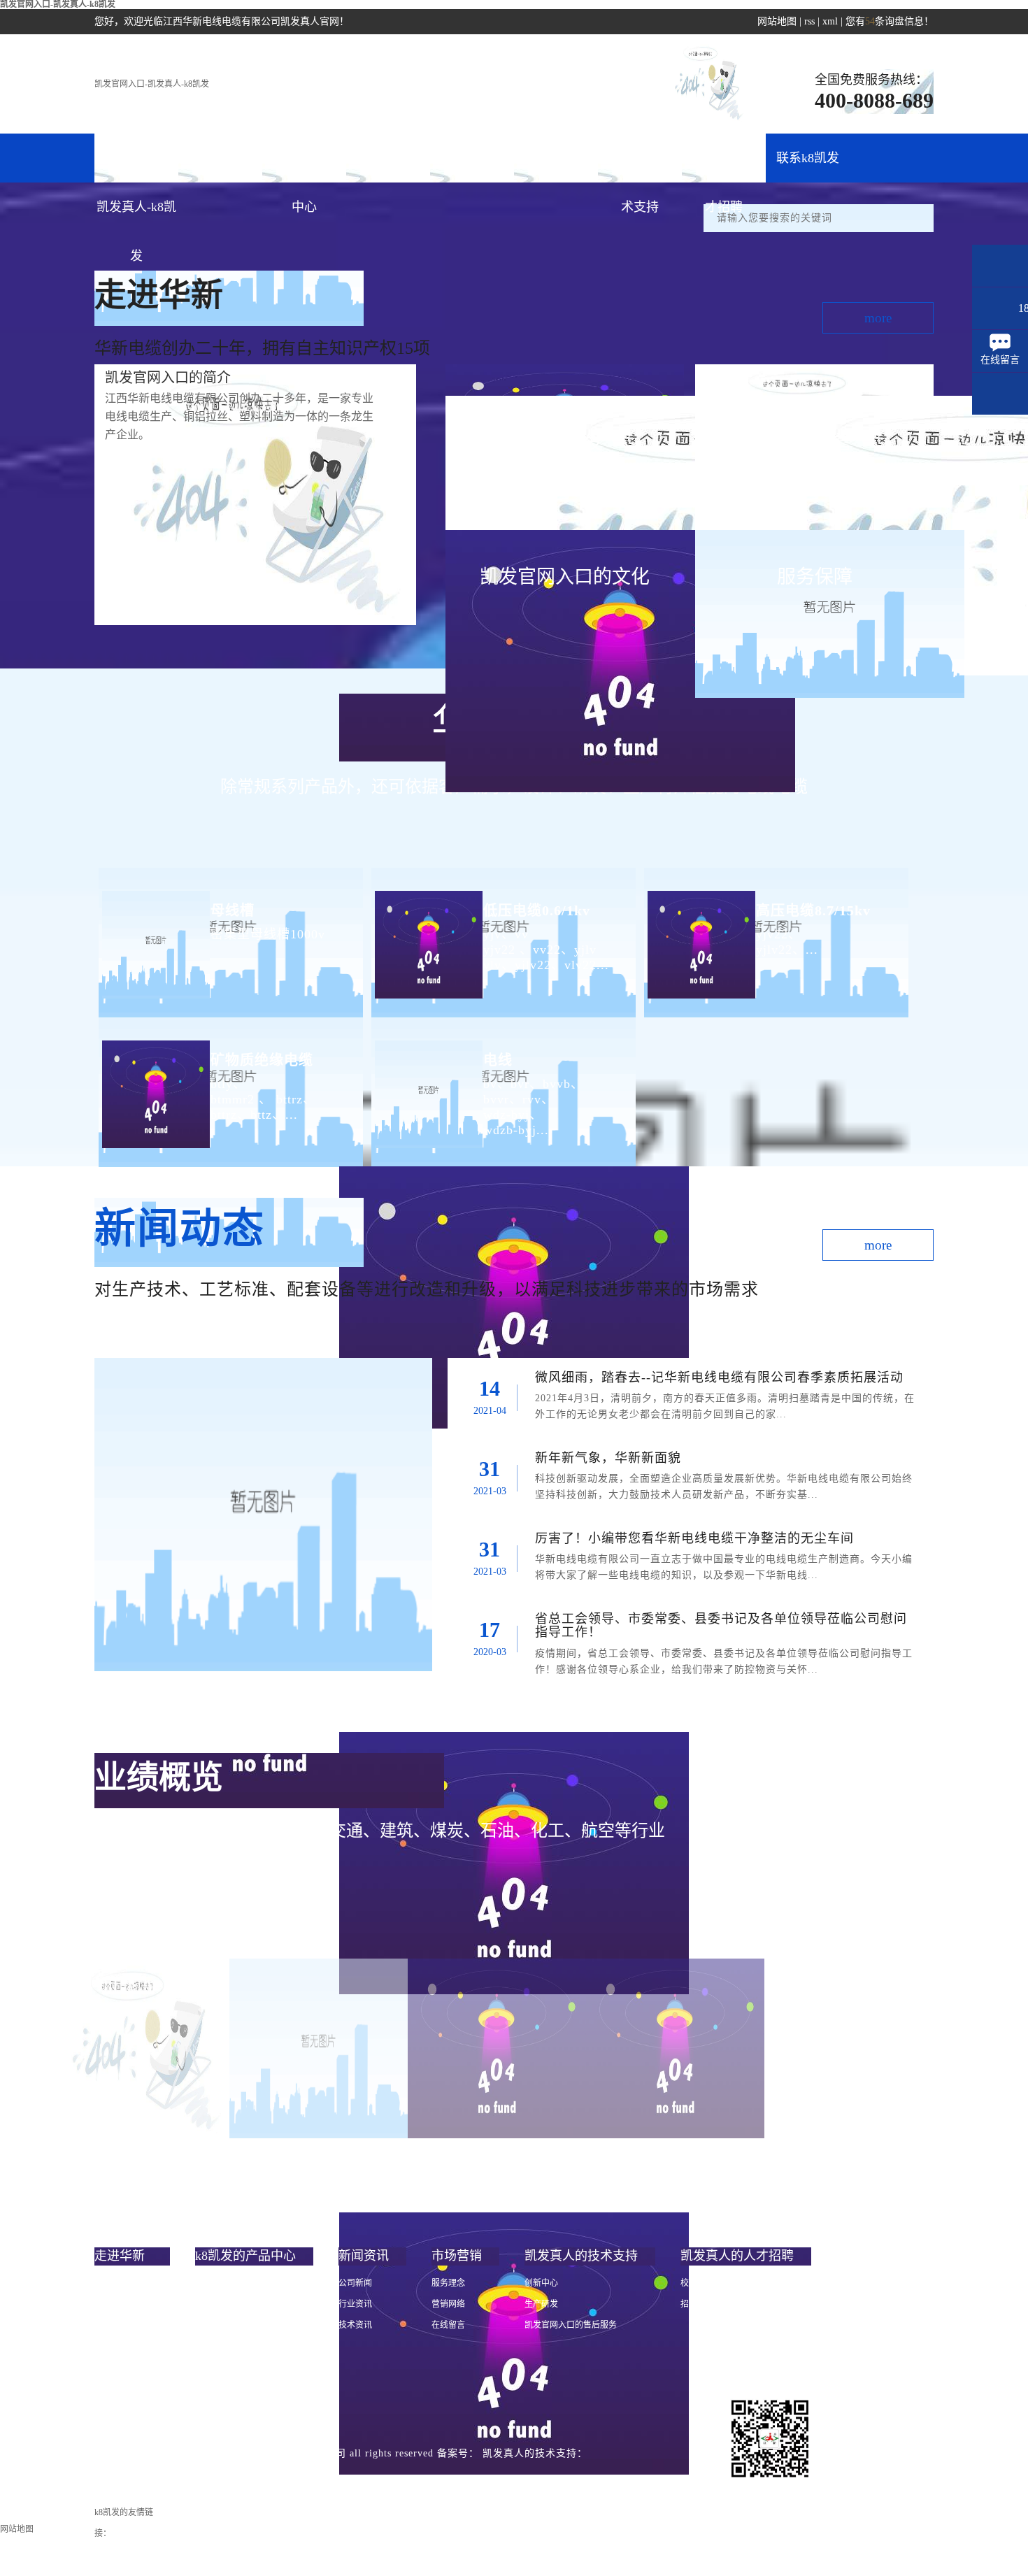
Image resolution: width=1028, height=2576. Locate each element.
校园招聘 (697, 2283)
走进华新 (220, 158)
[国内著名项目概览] (319, 2048)
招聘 (689, 2304)
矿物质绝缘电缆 (262, 1060)
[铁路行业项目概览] (140, 2048)
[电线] (427, 1083)
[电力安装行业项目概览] (497, 2048)
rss (809, 21)
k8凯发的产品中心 (304, 167)
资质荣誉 (111, 2346)
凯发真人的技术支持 (640, 167)
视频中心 (111, 2367)
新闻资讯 (388, 158)
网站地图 (777, 21)
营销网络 (448, 2304)
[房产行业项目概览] (675, 2048)
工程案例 (556, 158)
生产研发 (541, 2304)
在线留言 (448, 2325)
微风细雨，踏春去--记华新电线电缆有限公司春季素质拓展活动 (719, 1378)
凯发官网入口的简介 (132, 2283)
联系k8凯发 (808, 158)
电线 (498, 1060)
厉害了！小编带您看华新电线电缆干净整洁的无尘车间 (694, 1538)
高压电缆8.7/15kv (813, 910)
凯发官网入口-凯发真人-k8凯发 (152, 84)
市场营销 (472, 158)
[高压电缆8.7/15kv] (700, 933)
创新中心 (541, 2283)
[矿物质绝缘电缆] (154, 1083)
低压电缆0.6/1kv (537, 910)
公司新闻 (355, 2283)
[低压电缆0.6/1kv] (427, 933)
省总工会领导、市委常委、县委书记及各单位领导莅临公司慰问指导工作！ (721, 1626)
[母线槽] (154, 933)
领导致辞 (111, 2304)
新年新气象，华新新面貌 (608, 1458)
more (878, 318)
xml (830, 21)
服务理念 (448, 2283)
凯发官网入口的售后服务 (571, 2325)
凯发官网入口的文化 (132, 2325)
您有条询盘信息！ (890, 21)
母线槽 (233, 910)
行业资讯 (355, 2304)
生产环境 (111, 2388)
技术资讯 (355, 2325)
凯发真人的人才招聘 (724, 167)
